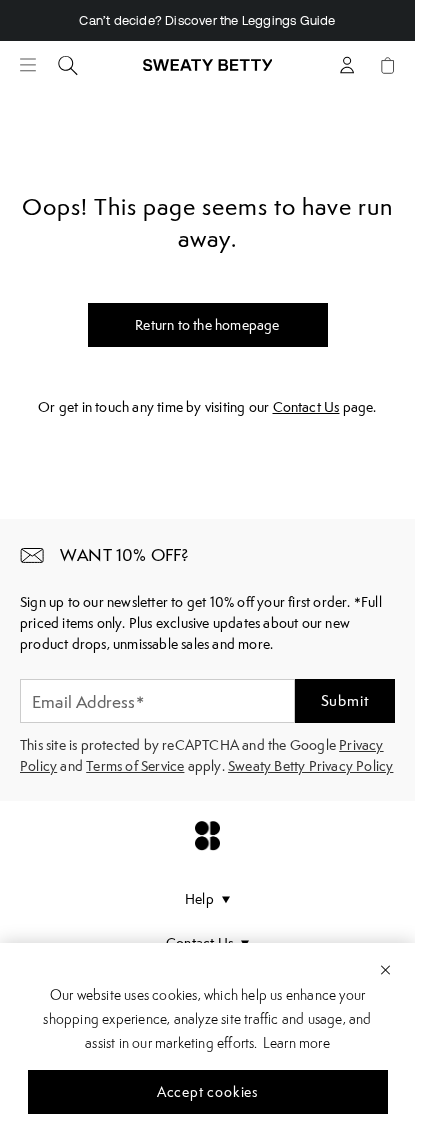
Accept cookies (207, 1092)
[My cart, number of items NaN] (387, 65)
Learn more (296, 1043)
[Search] (68, 65)
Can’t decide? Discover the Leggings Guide (207, 20)
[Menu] (28, 65)
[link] (208, 73)
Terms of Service (135, 766)
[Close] (385, 969)
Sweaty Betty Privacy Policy (310, 766)
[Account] (347, 65)
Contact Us (306, 407)
